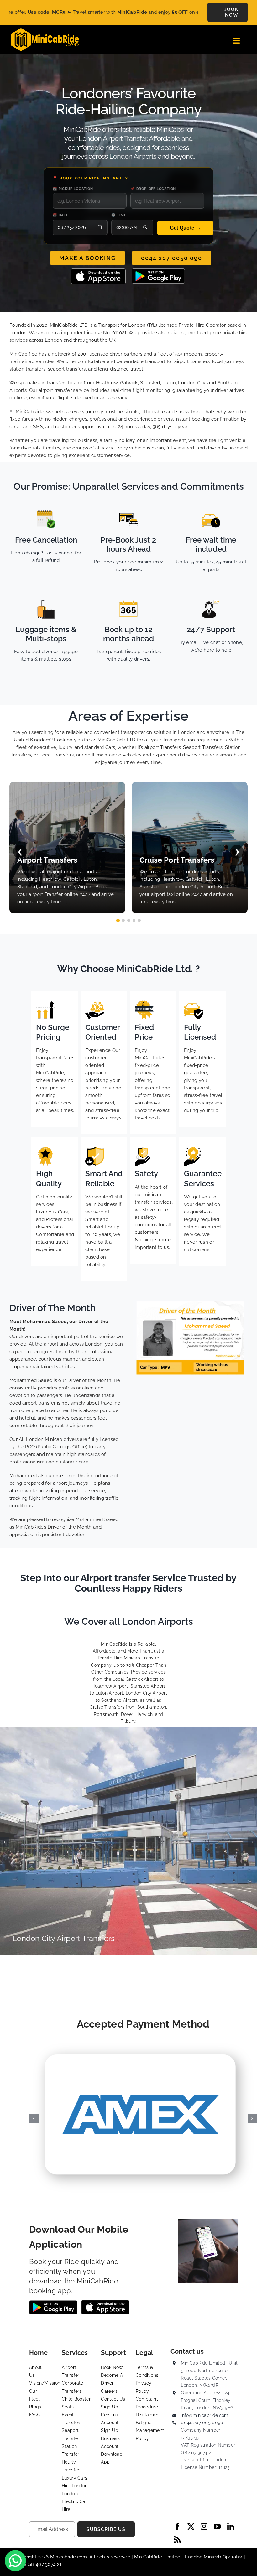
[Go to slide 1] (118, 920)
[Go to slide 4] (134, 920)
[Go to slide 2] (123, 920)
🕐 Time (119, 215)
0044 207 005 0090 (202, 2423)
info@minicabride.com (205, 2415)
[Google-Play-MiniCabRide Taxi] (158, 271)
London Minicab (204, 2557)
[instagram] (204, 2527)
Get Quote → (185, 228)
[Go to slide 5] (139, 920)
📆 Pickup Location (73, 189)
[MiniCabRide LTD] (45, 30)
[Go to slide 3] (129, 920)
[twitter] (191, 2527)
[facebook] (177, 2527)
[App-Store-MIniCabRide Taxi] (98, 271)
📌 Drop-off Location (153, 189)
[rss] (177, 2540)
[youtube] (217, 2527)
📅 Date (61, 215)
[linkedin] (231, 2527)
